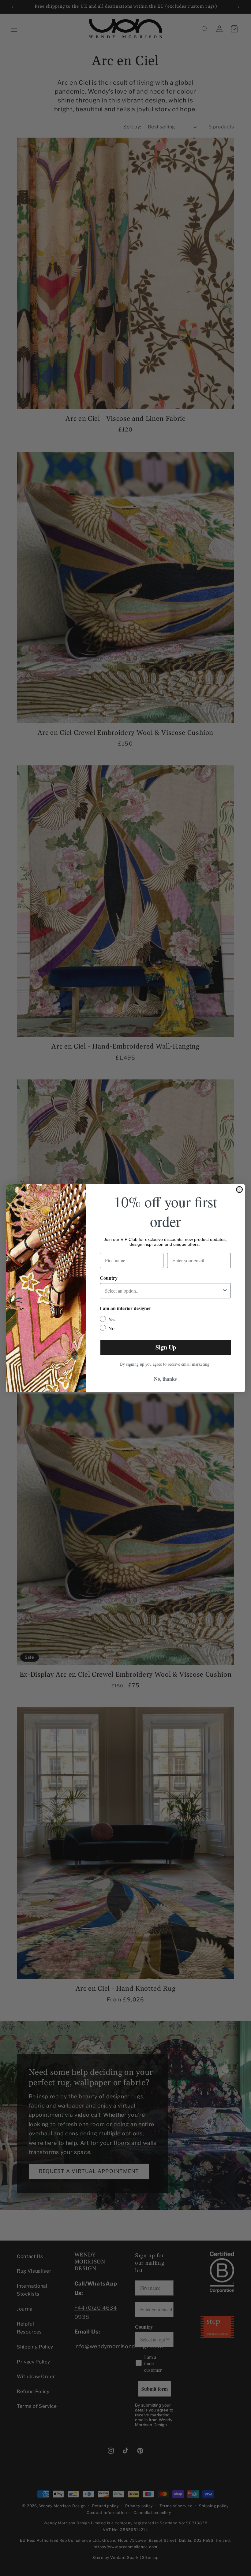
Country (109, 1278)
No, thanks (165, 1379)
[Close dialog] (239, 1190)
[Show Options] (225, 1291)
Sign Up (166, 1347)
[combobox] (163, 1291)
